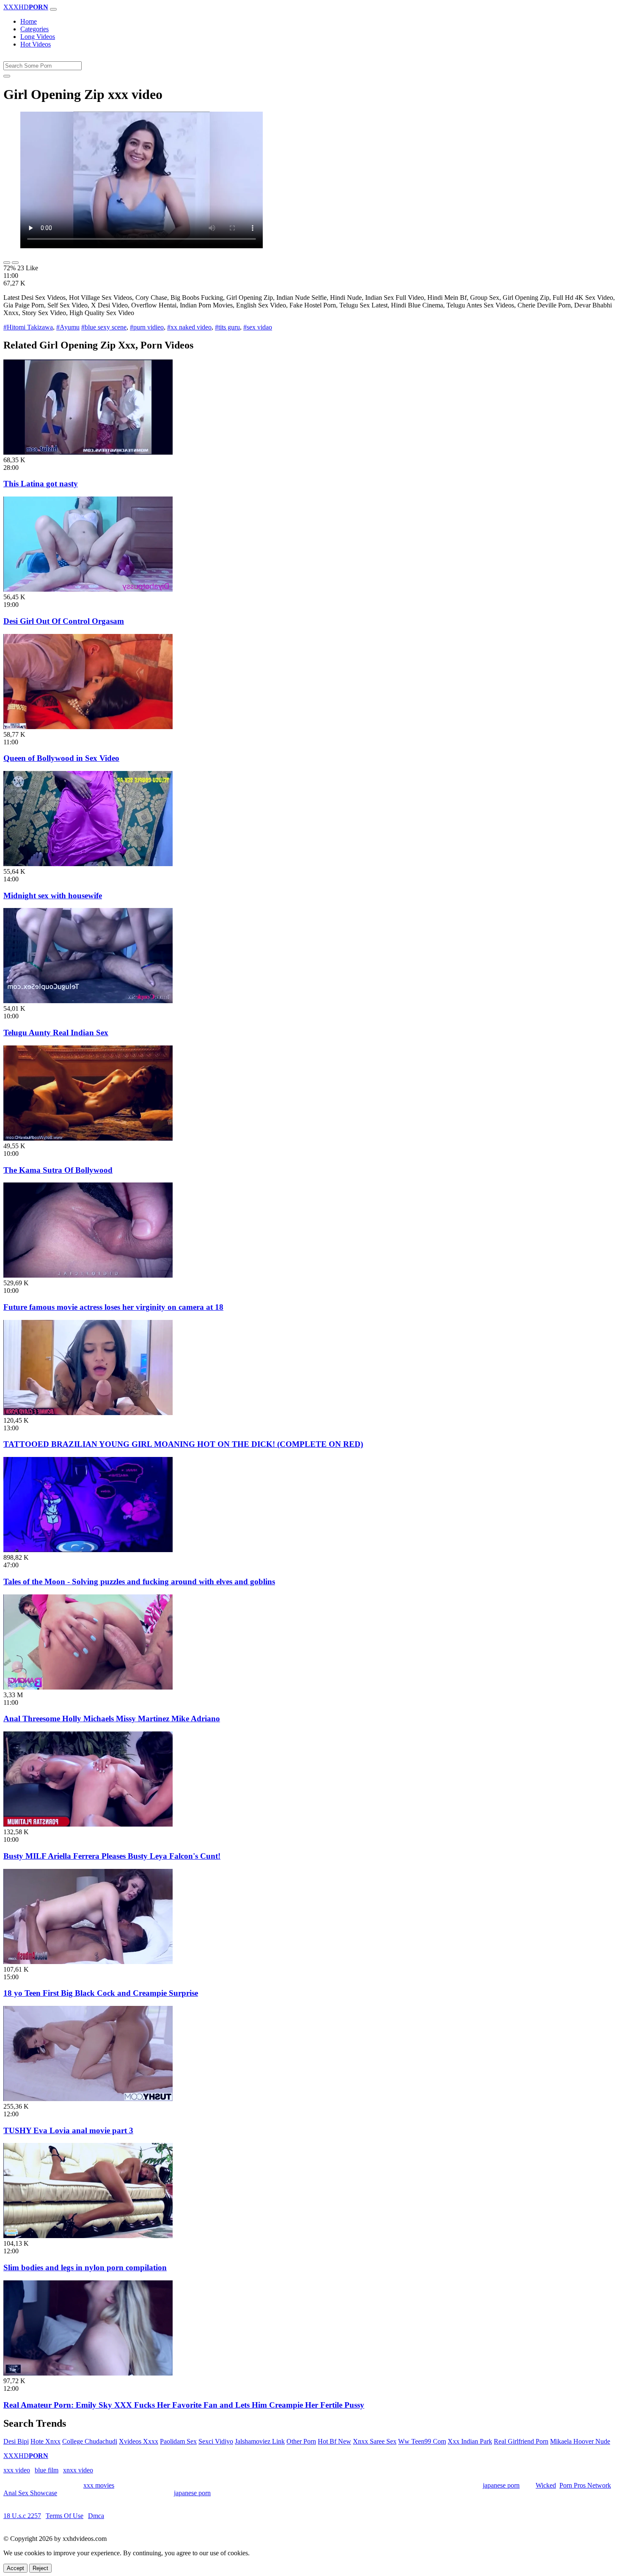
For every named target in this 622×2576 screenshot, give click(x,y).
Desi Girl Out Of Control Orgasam (64, 621)
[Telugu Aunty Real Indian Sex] (88, 1001)
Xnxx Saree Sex (375, 2441)
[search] (7, 76)
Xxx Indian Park (470, 2441)
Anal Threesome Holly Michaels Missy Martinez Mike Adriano (112, 1719)
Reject (40, 2568)
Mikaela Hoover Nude (580, 2441)
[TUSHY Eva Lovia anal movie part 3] (88, 2099)
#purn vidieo (147, 327)
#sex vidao (258, 327)
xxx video (17, 2470)
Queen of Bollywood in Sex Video (61, 758)
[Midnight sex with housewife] (88, 864)
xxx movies (99, 2485)
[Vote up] (7, 263)
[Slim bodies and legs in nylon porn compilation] (88, 2236)
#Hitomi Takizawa (28, 327)
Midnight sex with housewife (53, 896)
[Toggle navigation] (53, 9)
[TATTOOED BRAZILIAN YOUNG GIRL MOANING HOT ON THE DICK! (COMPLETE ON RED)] (88, 1413)
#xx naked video (189, 327)
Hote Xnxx (45, 2441)
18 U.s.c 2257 (22, 2516)
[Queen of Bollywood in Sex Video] (88, 727)
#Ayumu (68, 327)
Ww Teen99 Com (422, 2441)
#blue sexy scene (104, 327)
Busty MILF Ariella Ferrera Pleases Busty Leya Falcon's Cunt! (112, 1856)
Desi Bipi (16, 2441)
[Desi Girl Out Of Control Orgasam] (88, 589)
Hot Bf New (334, 2441)
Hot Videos (36, 44)
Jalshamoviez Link (260, 2441)
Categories (34, 29)
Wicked (546, 2485)
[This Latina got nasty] (88, 452)
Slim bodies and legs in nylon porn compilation (85, 2267)
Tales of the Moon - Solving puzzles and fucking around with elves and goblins (139, 1582)
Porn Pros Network (585, 2485)
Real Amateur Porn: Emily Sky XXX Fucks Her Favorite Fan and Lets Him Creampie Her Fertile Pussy (184, 2405)
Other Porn (301, 2441)
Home (29, 21)
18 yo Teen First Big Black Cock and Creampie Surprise (101, 1993)
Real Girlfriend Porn (521, 2441)
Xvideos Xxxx (139, 2441)
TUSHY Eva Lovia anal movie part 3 (68, 2130)
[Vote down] (15, 263)
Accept (15, 2568)
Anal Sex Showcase (30, 2493)
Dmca (96, 2516)
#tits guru (227, 327)
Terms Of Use (65, 2516)
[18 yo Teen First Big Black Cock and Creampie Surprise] (88, 1962)
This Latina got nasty (41, 484)
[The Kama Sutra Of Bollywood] (88, 1138)
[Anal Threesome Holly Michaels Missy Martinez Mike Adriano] (88, 1687)
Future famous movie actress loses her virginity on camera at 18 (113, 1307)
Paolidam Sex (178, 2441)
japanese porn (501, 2485)
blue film (47, 2470)
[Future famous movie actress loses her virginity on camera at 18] (88, 1275)
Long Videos (38, 37)
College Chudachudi (90, 2441)
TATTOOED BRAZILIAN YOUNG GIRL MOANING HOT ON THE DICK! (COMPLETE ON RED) (183, 1444)
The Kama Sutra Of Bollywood (58, 1170)
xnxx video (78, 2470)
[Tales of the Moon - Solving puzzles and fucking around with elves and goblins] (88, 1550)
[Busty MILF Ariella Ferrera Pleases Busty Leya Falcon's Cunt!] (88, 1824)
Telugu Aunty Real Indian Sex (56, 1033)
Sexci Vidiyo (216, 2441)
